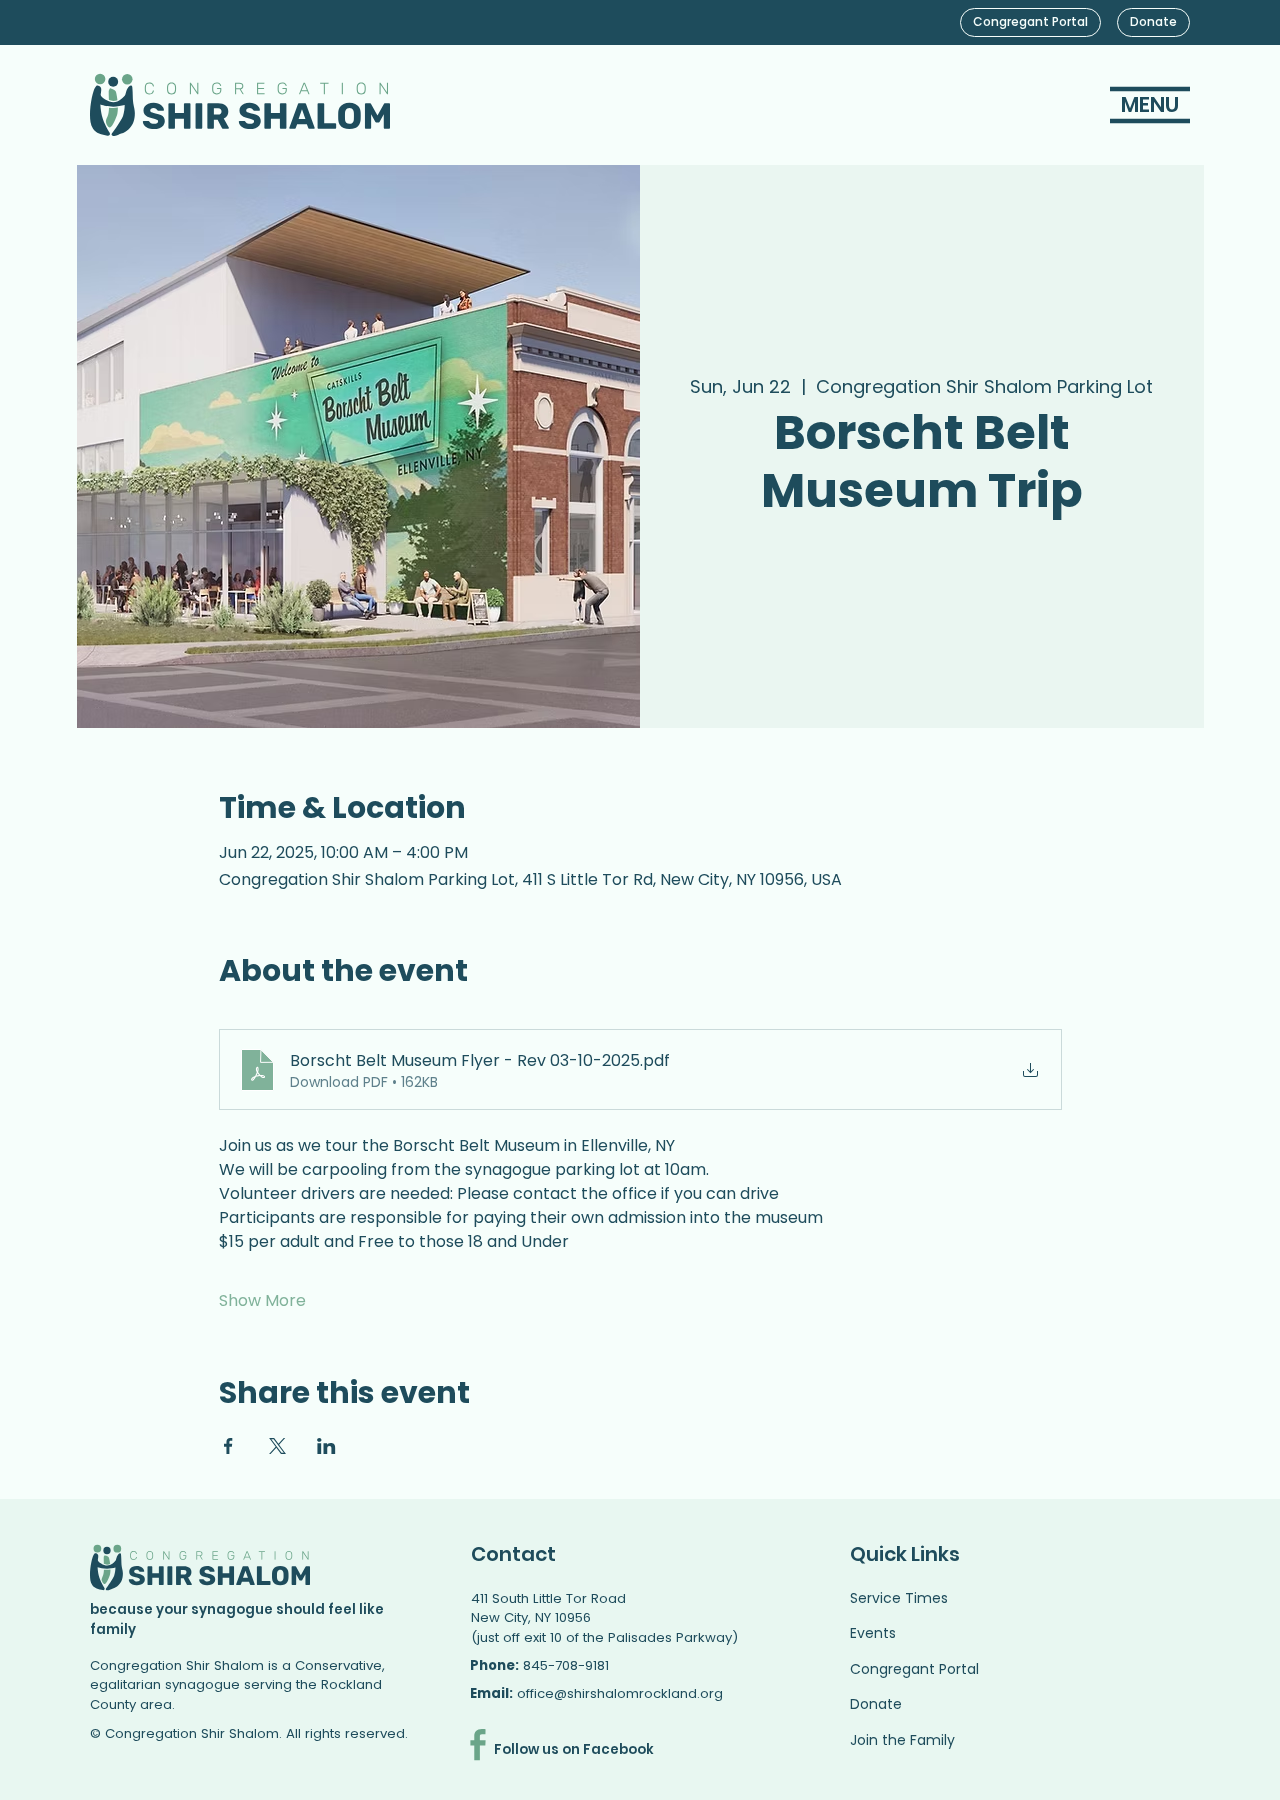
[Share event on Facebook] (228, 1446)
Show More (262, 1301)
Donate (876, 1704)
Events (873, 1633)
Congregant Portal (914, 1669)
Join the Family (902, 1740)
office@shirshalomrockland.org (620, 1693)
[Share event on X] (277, 1446)
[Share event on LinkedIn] (326, 1446)
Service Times (899, 1598)
